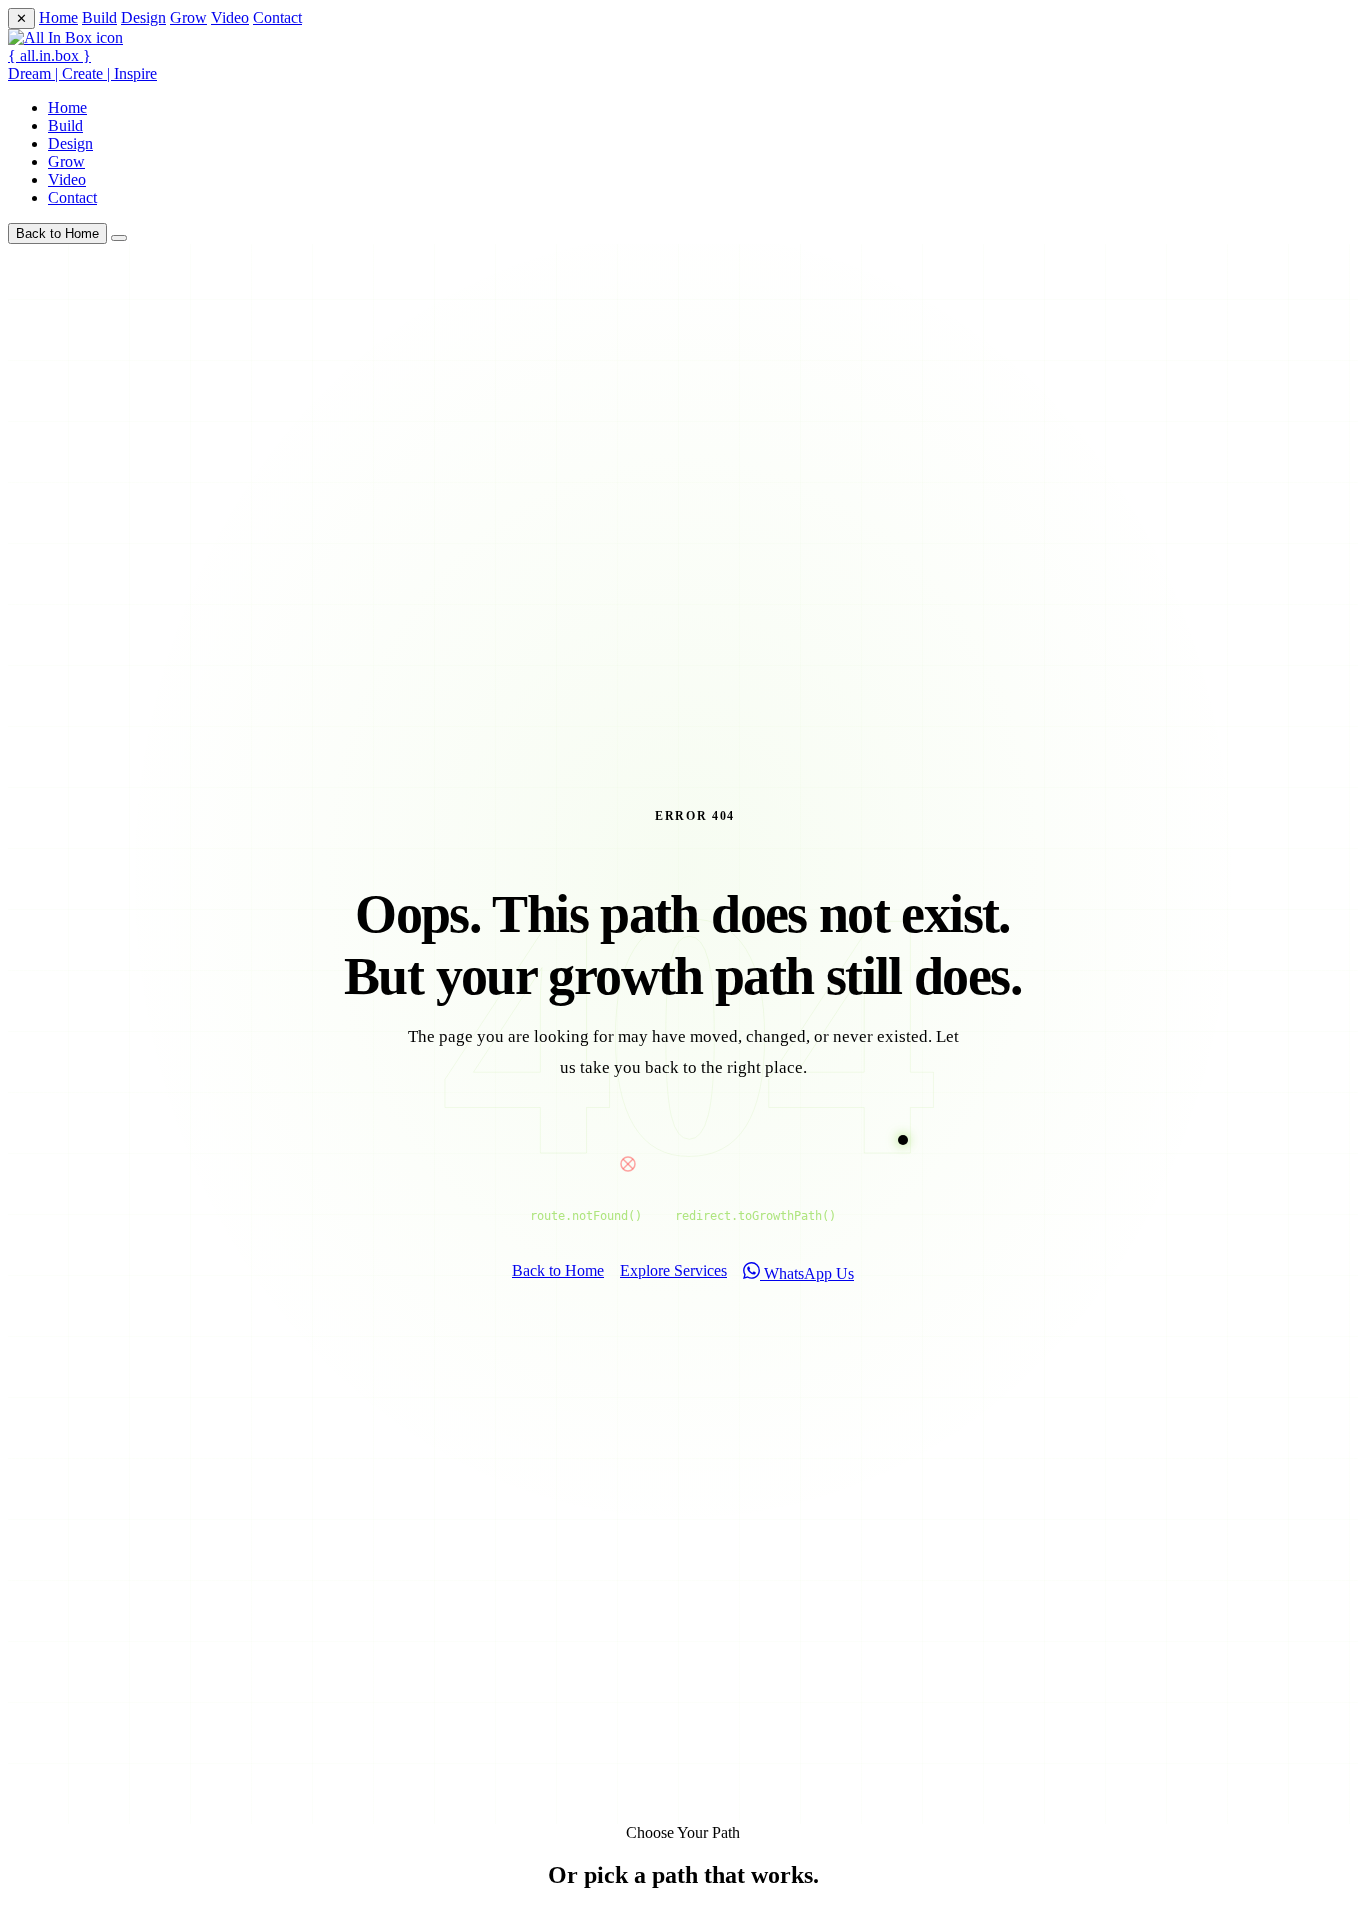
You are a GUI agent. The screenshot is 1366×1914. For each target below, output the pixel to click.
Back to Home (57, 233)
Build (99, 17)
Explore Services (673, 1270)
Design (143, 17)
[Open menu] (119, 238)
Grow (188, 17)
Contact (277, 17)
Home (58, 17)
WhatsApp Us (807, 1273)
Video (230, 17)
